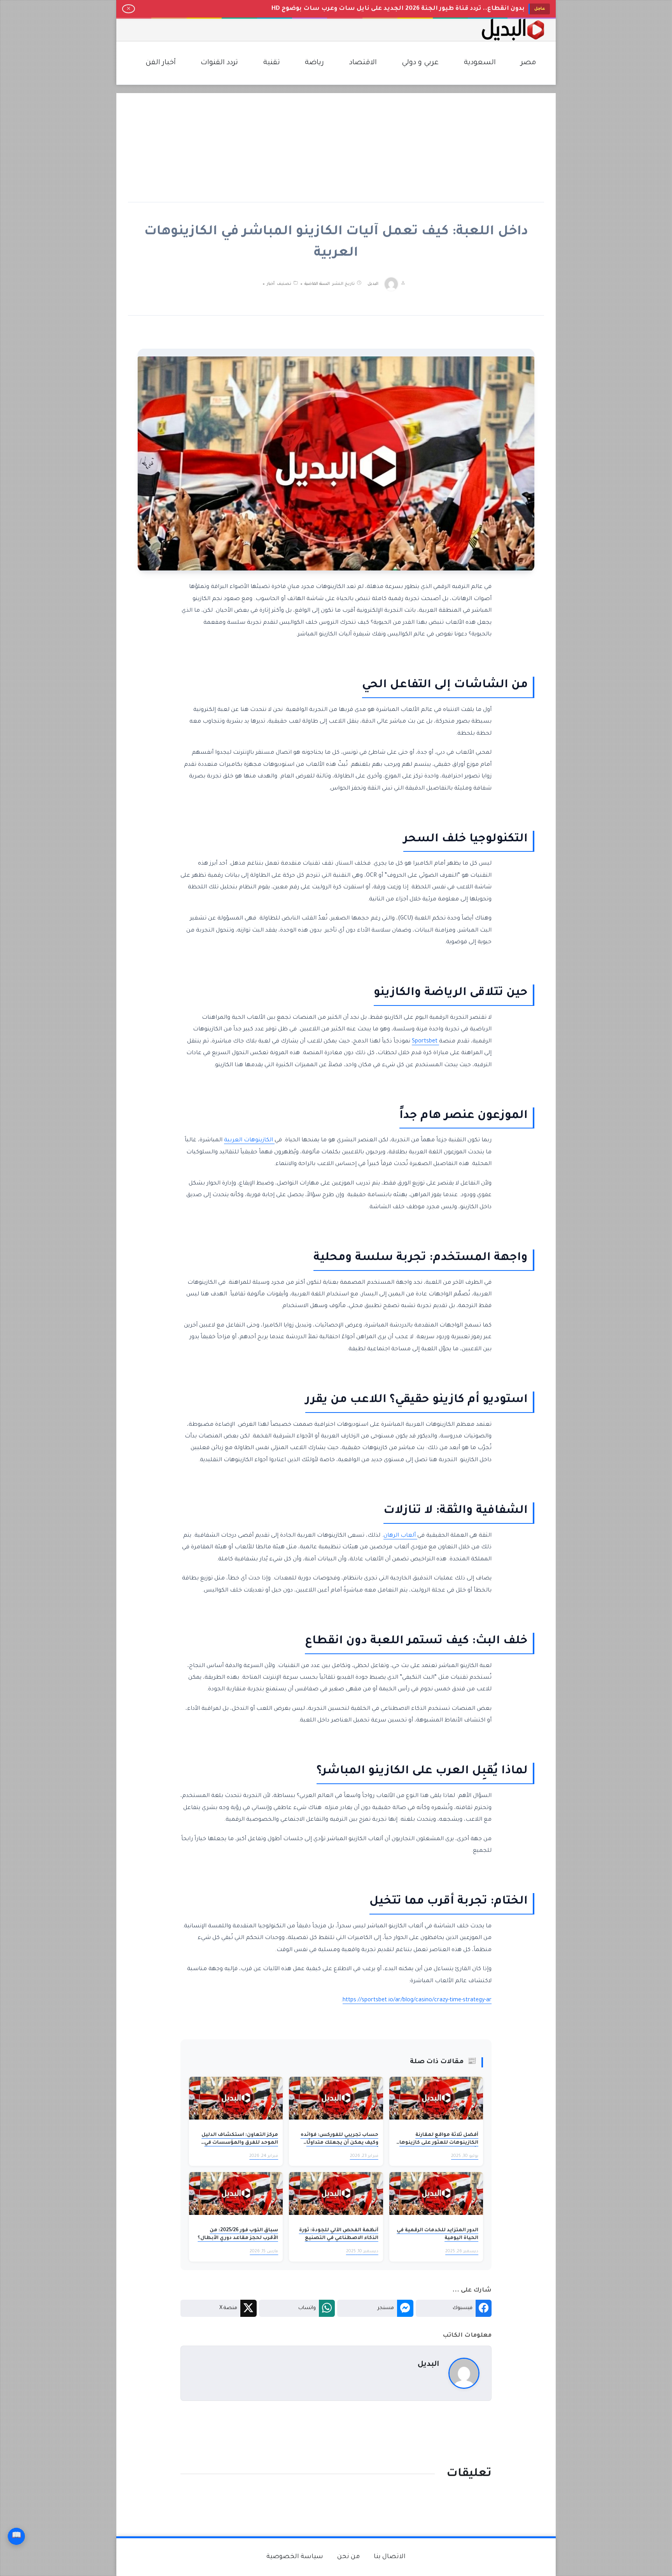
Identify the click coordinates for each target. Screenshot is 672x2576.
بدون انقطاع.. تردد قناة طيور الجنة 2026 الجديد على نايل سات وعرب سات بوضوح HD (398, 9)
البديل (373, 284)
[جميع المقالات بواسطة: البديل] (464, 2374)
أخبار (271, 284)
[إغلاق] (129, 9)
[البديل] (513, 30)
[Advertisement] (336, 147)
